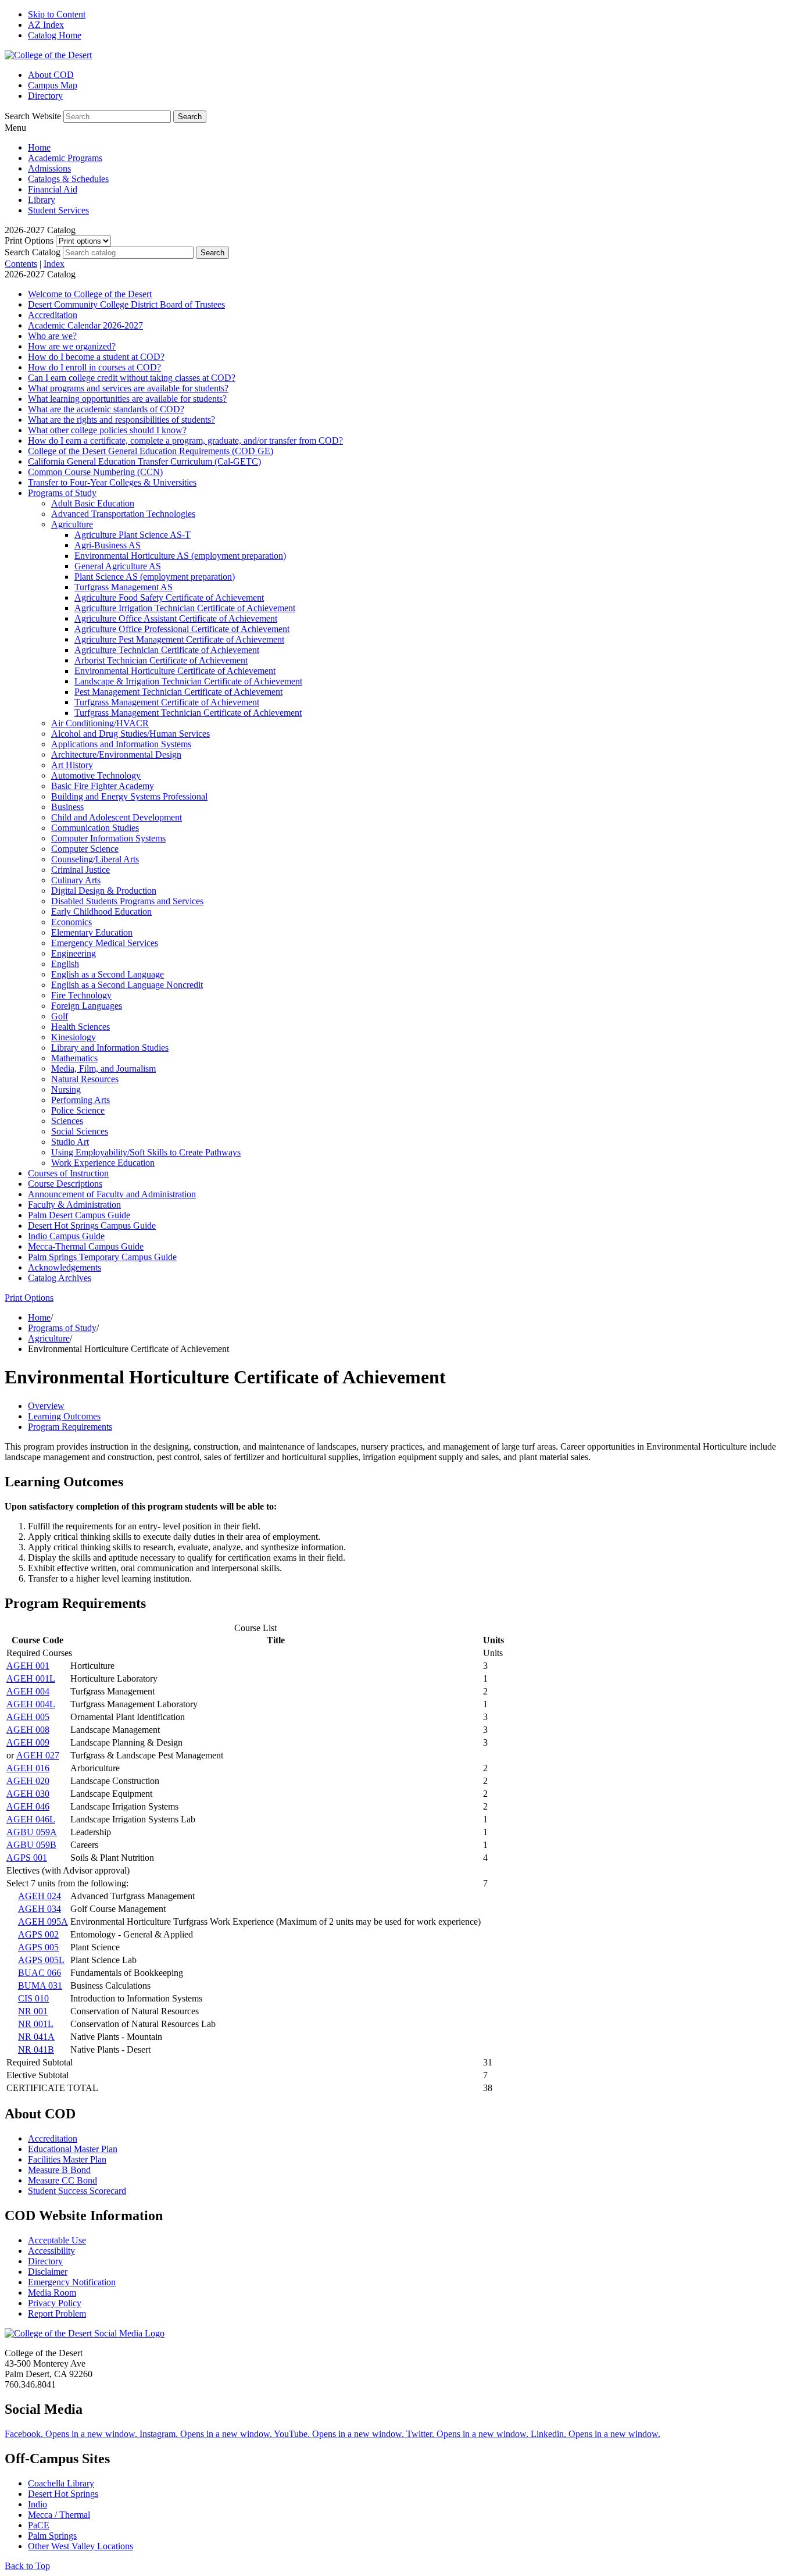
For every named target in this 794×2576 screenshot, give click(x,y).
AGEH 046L (31, 1819)
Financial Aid (53, 189)
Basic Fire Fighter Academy (103, 786)
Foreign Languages (87, 1006)
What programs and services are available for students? (128, 388)
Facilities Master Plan (67, 2159)
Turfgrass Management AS (124, 587)
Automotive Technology (96, 775)
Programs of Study (62, 493)
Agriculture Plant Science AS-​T (133, 535)
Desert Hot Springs (63, 2494)
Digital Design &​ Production (104, 891)
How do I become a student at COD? (96, 357)
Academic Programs (65, 158)
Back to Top (27, 2566)
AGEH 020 (28, 1781)
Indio (37, 2504)
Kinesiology (74, 1037)
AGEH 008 (28, 1730)
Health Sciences (81, 1027)
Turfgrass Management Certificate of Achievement (167, 702)
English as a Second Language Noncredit (127, 985)
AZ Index (46, 25)
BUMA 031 (40, 1985)
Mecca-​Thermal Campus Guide (86, 1246)
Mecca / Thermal (59, 2515)
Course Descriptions (65, 1184)
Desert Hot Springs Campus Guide (92, 1225)
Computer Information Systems (108, 838)
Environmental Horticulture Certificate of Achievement (175, 671)
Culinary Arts (76, 880)
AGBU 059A (32, 1832)
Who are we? (52, 336)
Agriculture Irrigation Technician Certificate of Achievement (185, 608)
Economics (71, 922)
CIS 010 (33, 1998)
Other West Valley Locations (81, 2546)
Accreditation (53, 315)
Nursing (66, 1089)
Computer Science (85, 849)
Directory (45, 96)
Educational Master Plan (73, 2149)
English (65, 964)
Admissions (49, 168)
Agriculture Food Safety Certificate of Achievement (169, 597)
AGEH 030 (28, 1794)
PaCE (39, 2525)
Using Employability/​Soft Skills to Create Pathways (146, 1152)
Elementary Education (92, 932)
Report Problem (57, 2313)
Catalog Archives (60, 1278)
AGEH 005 (28, 1717)
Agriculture (72, 524)
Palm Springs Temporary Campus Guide (102, 1257)
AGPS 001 (27, 1858)
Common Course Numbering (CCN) (95, 472)
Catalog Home (55, 35)
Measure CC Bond (62, 2180)
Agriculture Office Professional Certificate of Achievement (182, 629)
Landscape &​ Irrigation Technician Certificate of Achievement (188, 681)
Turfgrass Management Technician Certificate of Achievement (188, 713)
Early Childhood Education (101, 911)
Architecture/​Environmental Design (116, 754)
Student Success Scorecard (77, 2191)
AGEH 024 (40, 1896)
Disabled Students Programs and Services (127, 901)
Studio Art (70, 1142)
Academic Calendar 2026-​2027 (85, 325)
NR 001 (33, 2011)
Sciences (67, 1121)
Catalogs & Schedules (68, 179)
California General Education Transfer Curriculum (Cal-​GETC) (144, 461)
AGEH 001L (31, 1678)
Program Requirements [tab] (70, 1427)
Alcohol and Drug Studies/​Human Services (130, 734)
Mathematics (74, 1058)
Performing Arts (81, 1100)
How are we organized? (72, 346)
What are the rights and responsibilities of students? (121, 420)
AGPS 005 (38, 1947)
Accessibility (51, 2251)
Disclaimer (48, 2272)
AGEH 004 (28, 1691)
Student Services (58, 210)
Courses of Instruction (68, 1173)
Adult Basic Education (93, 503)
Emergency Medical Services (105, 943)
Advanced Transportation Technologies (123, 514)
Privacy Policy (55, 2303)
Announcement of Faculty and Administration (112, 1194)
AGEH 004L (31, 1704)
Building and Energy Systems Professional (129, 796)
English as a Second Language (108, 974)
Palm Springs (52, 2536)
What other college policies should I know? (107, 430)
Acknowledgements (65, 1267)
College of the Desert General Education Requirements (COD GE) (151, 451)
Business (67, 807)
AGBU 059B (31, 1845)
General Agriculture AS (118, 566)
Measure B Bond (59, 2170)
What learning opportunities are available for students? (127, 399)
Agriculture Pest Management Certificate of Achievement (179, 639)
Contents (21, 264)
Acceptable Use (57, 2240)
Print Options (29, 240)
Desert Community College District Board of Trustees (126, 304)
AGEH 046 (28, 1806)
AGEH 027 (38, 1755)
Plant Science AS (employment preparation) (155, 577)
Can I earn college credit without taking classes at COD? (132, 378)
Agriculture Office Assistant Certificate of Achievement (176, 618)
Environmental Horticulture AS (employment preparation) (180, 556)
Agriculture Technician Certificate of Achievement (167, 650)
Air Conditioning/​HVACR (100, 723)
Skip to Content (57, 14)
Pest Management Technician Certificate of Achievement (178, 692)
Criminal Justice (81, 870)
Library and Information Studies (110, 1048)
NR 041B (36, 2049)
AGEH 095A (43, 1922)
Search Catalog (33, 252)
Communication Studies (95, 828)
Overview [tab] (46, 1406)
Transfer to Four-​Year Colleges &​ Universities (112, 482)
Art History (72, 765)
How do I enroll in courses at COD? (94, 367)
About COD (51, 75)
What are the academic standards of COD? (106, 409)
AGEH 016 (28, 1768)
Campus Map (53, 85)
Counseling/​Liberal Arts (95, 859)
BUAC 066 (40, 1973)
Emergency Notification (72, 2282)
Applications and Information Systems (121, 744)
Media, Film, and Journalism (103, 1068)
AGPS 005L (41, 1960)
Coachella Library (61, 2483)
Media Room (52, 2293)
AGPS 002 (38, 1934)
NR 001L (36, 2024)
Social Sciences (80, 1131)
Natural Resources (85, 1079)
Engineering (74, 953)
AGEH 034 (40, 1909)
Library (42, 200)
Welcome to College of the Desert (90, 294)
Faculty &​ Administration (74, 1205)
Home (39, 147)
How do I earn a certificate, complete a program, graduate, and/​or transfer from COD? (185, 440)
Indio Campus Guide (66, 1236)
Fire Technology (81, 995)
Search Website (33, 116)
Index (54, 264)
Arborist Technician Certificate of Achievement (161, 660)
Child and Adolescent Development (117, 817)
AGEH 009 (28, 1742)
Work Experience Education (103, 1163)
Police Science (78, 1110)
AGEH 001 (28, 1666)
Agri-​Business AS (108, 545)
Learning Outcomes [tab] (64, 1416)
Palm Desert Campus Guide (79, 1215)
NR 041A (36, 2037)
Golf (60, 1016)
